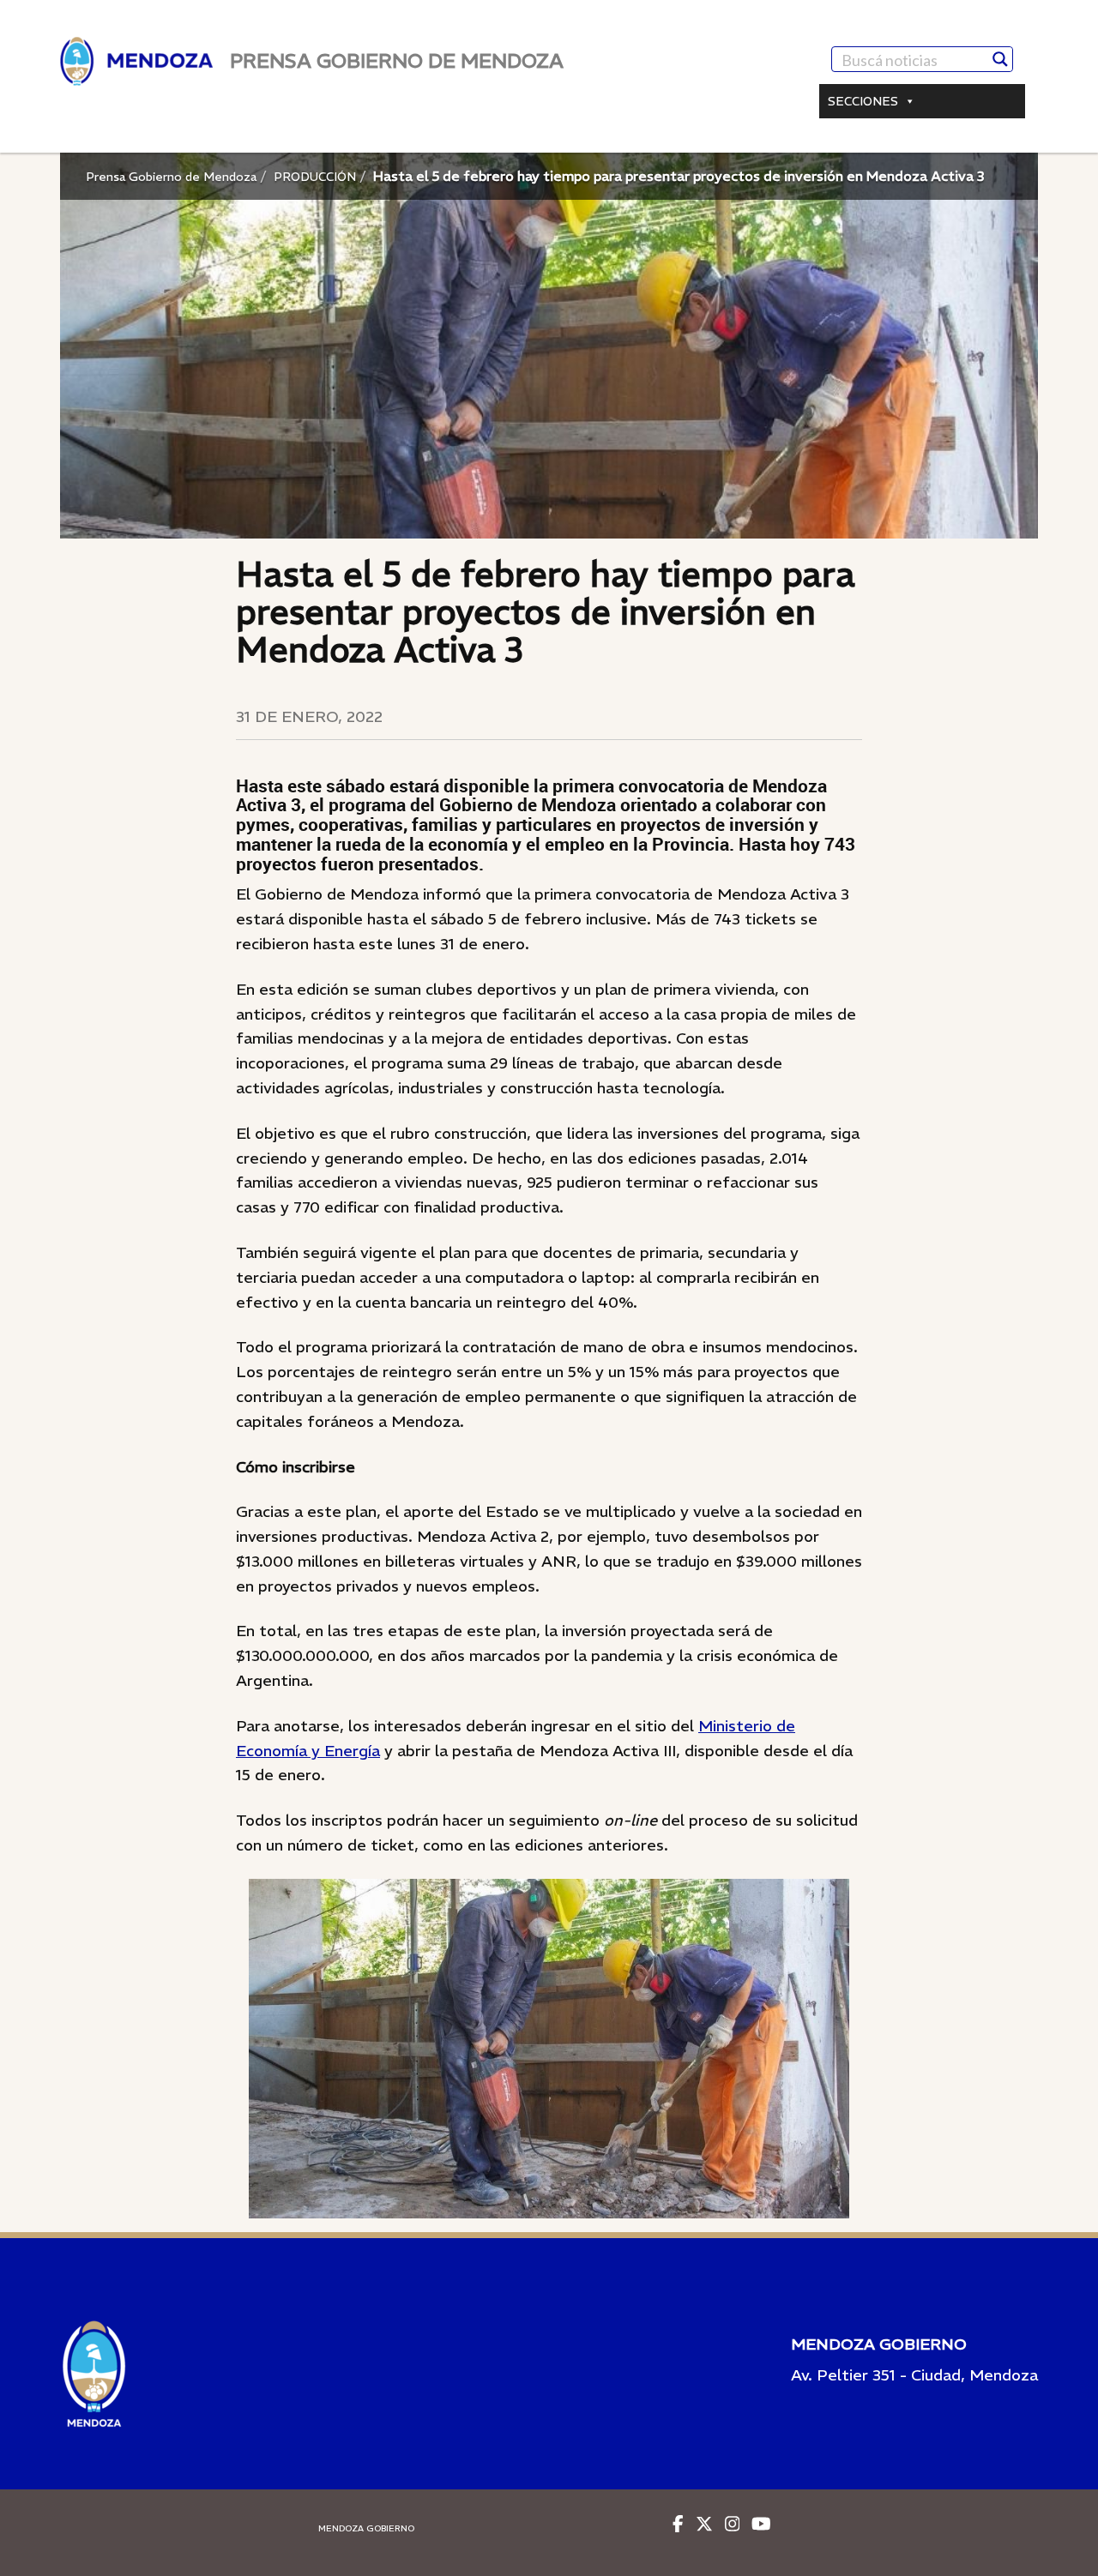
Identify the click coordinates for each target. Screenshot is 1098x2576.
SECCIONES (863, 101)
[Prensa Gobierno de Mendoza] (136, 61)
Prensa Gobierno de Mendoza (171, 177)
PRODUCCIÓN (315, 177)
